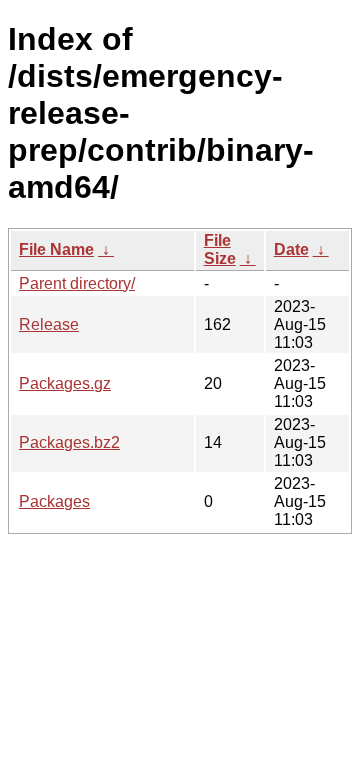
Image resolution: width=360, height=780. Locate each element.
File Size (220, 249)
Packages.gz (65, 383)
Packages (54, 501)
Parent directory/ (77, 283)
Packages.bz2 (69, 442)
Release (49, 324)
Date (291, 249)
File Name (56, 249)
